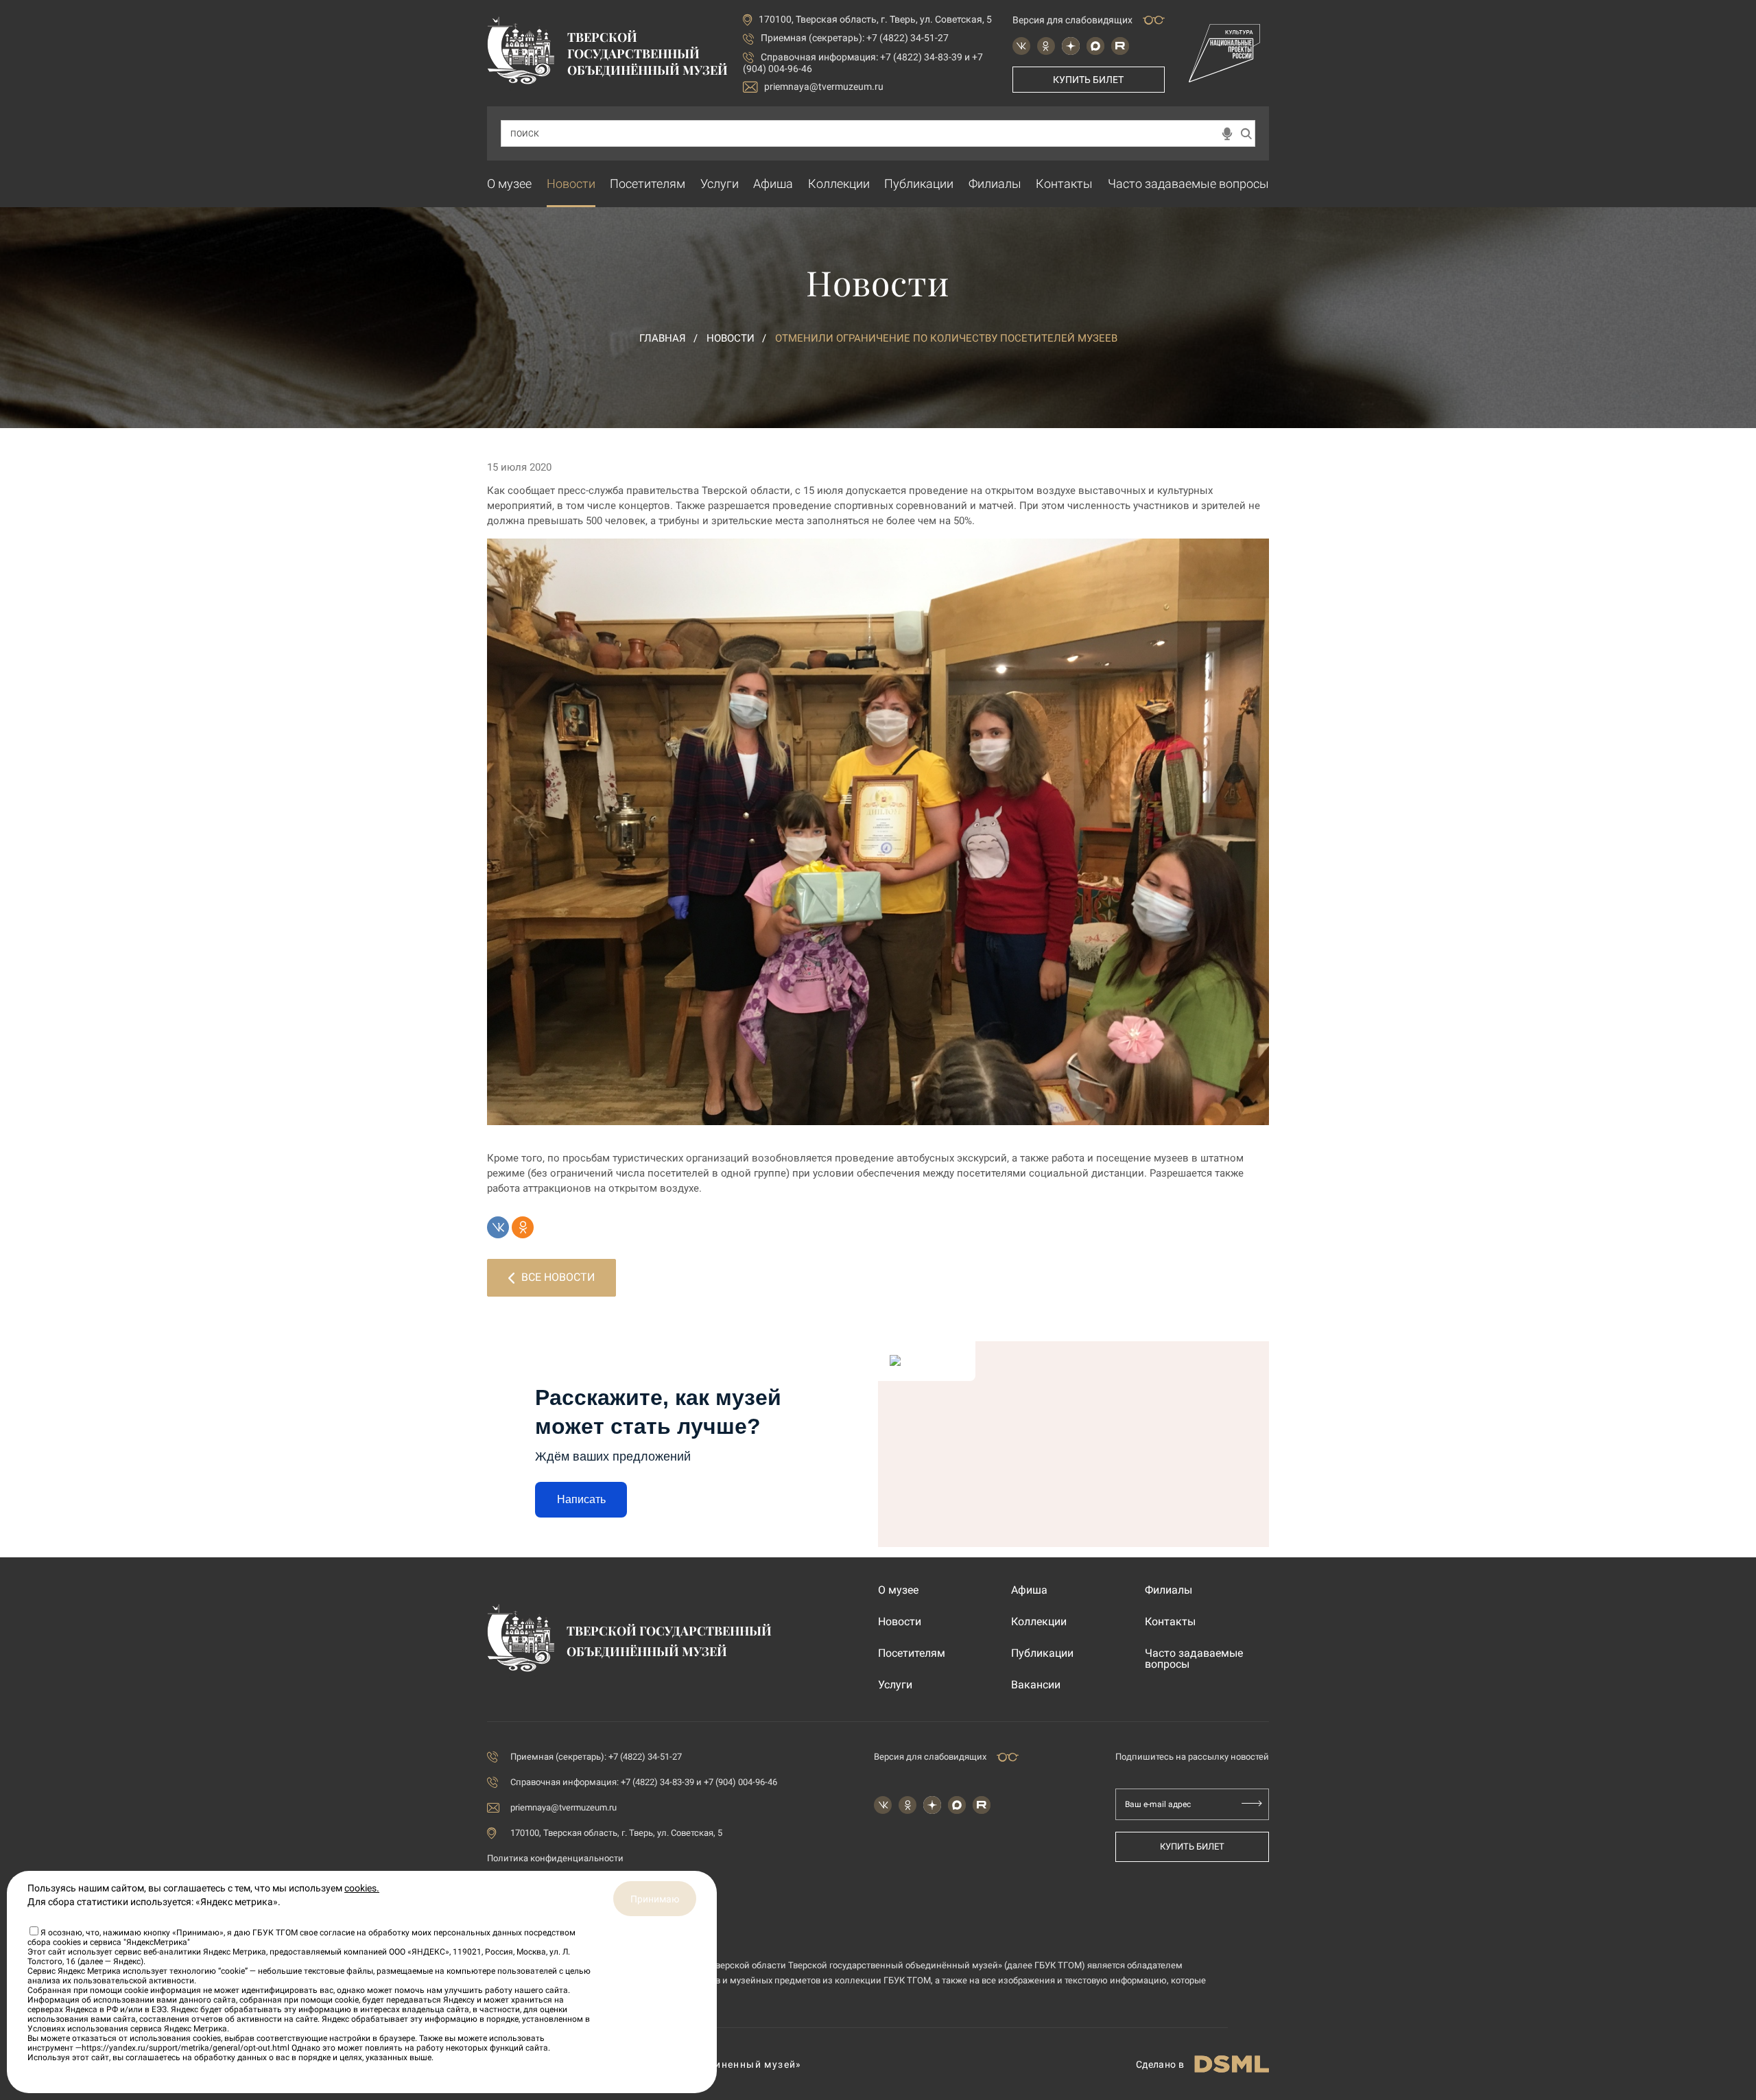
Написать (581, 1499)
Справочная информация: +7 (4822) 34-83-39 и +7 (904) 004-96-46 (644, 1782)
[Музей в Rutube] (1120, 46)
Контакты (1064, 184)
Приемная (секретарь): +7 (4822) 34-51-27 (855, 38)
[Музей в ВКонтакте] (1021, 46)
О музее (509, 184)
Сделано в (1160, 2064)
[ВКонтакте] (498, 1227)
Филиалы (995, 184)
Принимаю (655, 1899)
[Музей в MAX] (1095, 46)
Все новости (558, 1277)
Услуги (720, 184)
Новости (571, 184)
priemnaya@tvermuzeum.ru (824, 86)
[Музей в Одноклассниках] (1046, 46)
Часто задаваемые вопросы (1188, 184)
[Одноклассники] (523, 1227)
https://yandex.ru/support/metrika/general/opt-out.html (186, 2048)
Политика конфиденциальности (555, 1858)
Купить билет (1088, 80)
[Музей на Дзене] (1071, 46)
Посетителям (648, 184)
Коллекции (839, 184)
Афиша (773, 184)
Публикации (919, 184)
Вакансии (1036, 1685)
